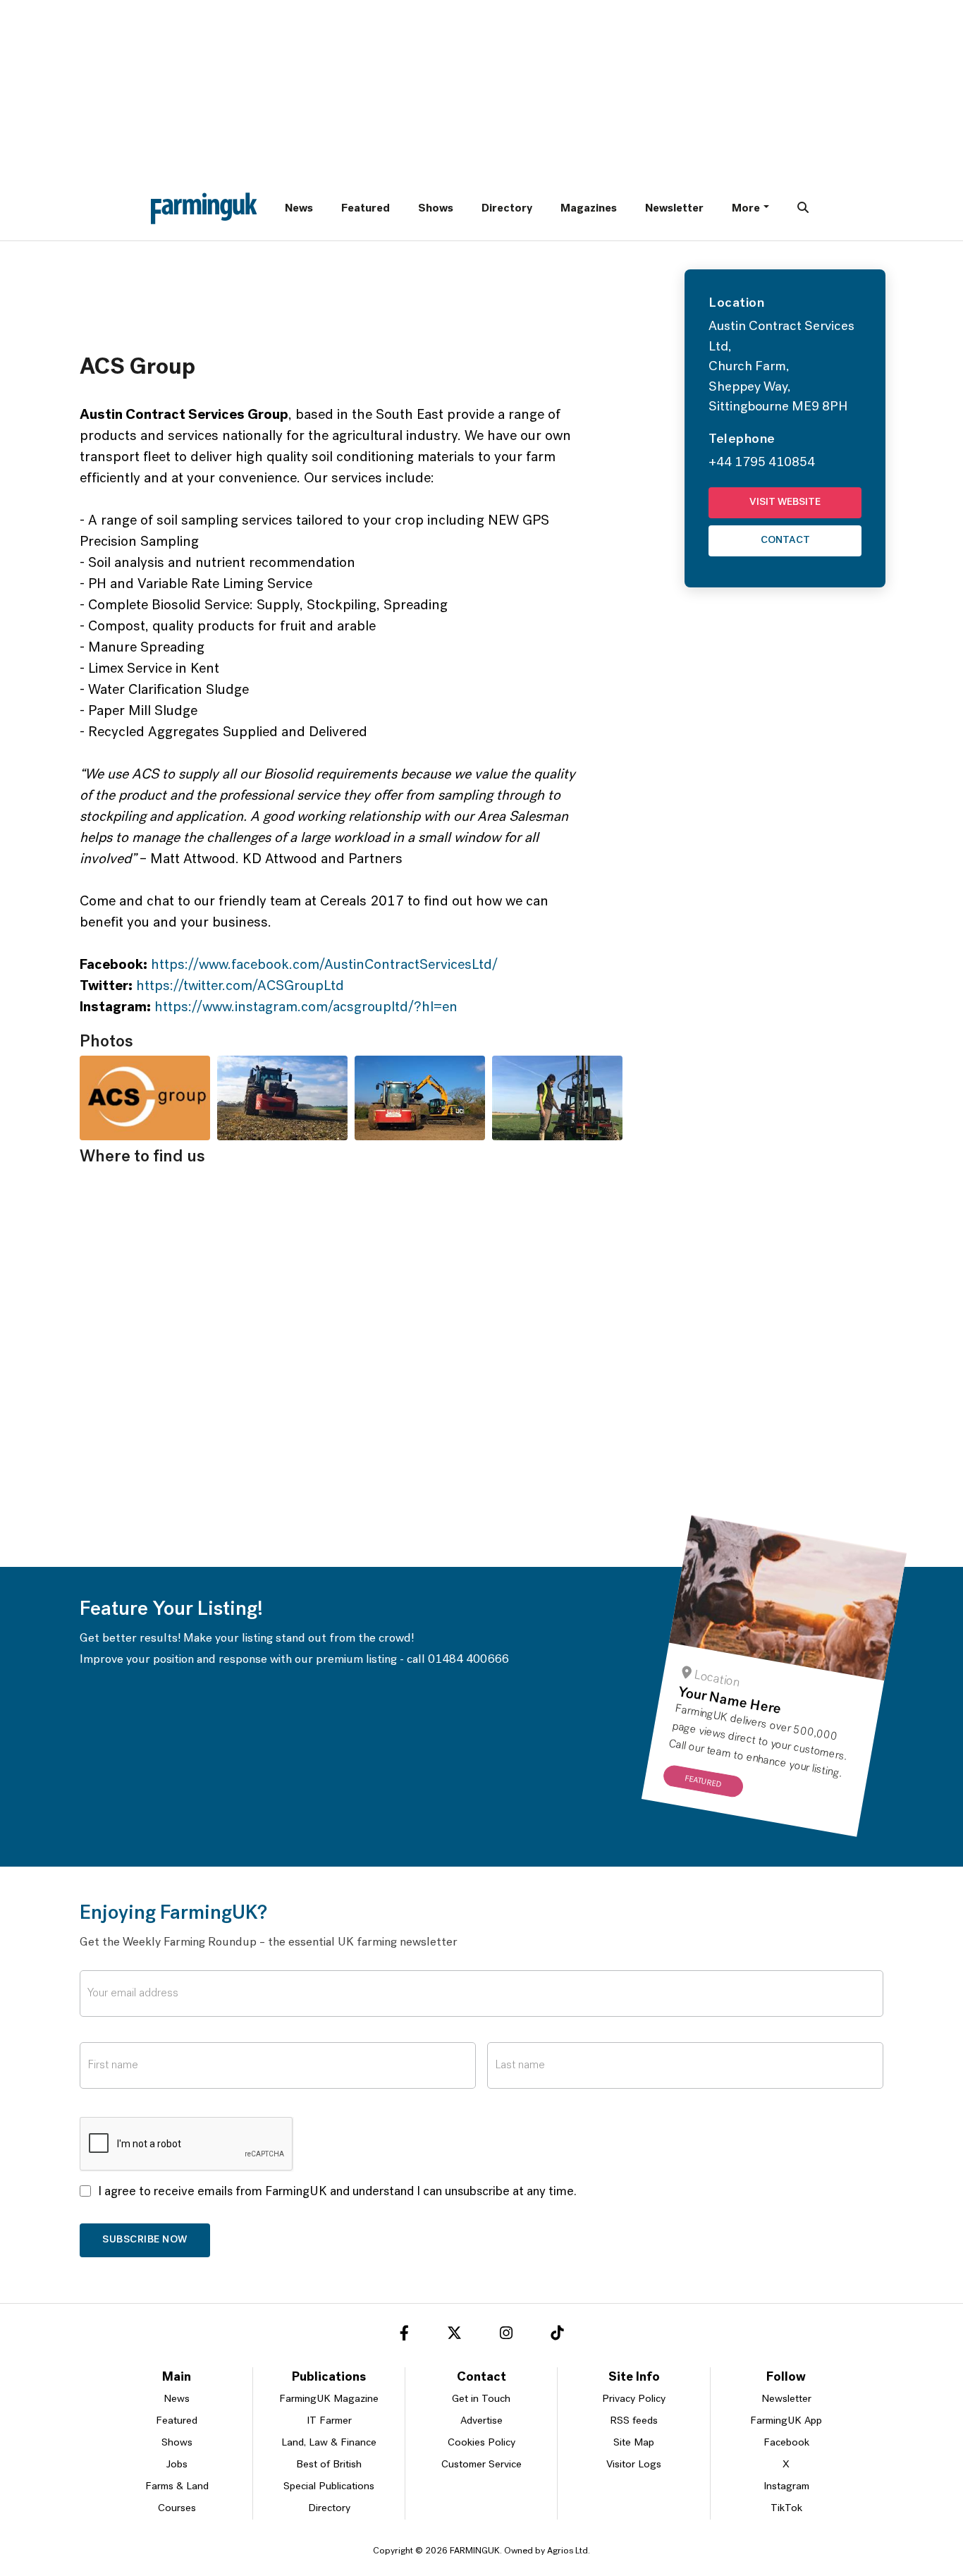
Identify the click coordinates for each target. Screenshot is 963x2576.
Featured (366, 209)
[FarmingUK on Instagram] (506, 2336)
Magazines (589, 209)
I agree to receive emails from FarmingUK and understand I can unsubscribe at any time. (337, 2192)
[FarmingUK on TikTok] (557, 2336)
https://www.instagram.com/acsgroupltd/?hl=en (306, 1008)
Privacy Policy (634, 2399)
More (746, 209)
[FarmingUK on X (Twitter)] (454, 2336)
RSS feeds (634, 2421)
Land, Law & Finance (329, 2443)
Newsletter (674, 209)
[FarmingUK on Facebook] (404, 2336)
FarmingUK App (786, 2421)
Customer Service (481, 2465)
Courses (177, 2509)
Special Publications (329, 2487)
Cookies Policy (481, 2443)
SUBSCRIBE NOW (145, 2240)
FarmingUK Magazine (329, 2399)
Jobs (177, 2465)
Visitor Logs (634, 2465)
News (299, 209)
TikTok (786, 2509)
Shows (436, 209)
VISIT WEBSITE (785, 502)
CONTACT (785, 541)
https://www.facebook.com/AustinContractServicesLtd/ (324, 965)
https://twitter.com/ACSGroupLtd (240, 987)
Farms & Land (177, 2487)
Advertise (481, 2421)
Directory (507, 209)
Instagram (786, 2487)
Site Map (634, 2443)
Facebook (786, 2443)
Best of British (329, 2465)
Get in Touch (481, 2399)
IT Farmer (329, 2421)
